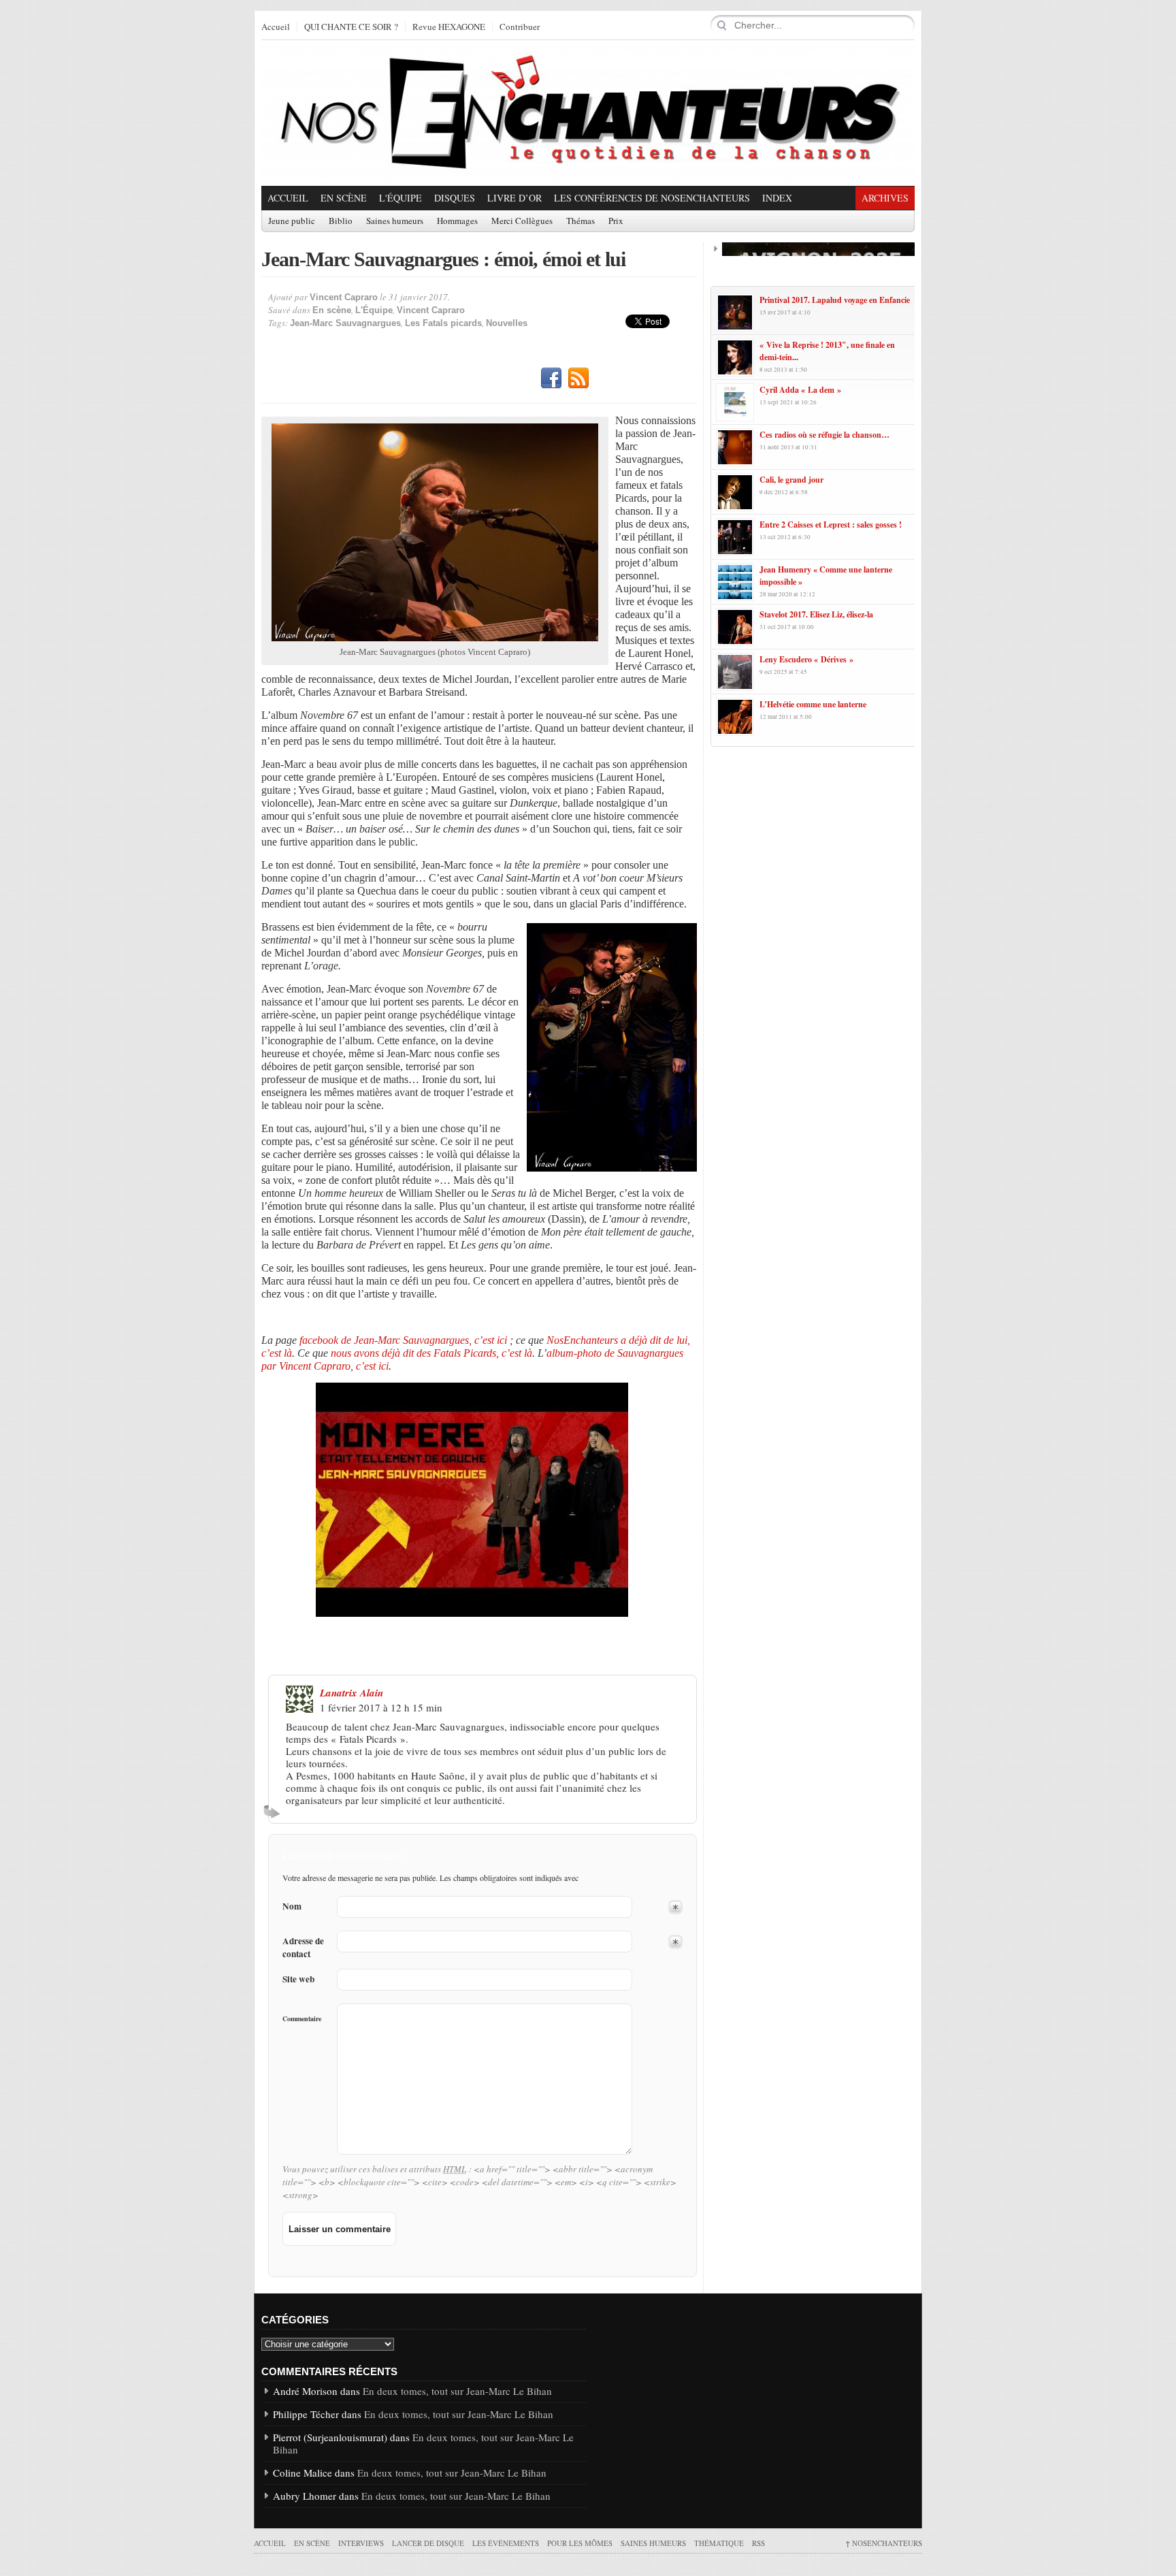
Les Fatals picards (443, 323)
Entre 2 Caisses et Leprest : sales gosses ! (831, 525)
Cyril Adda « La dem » (800, 390)
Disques (455, 198)
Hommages (457, 221)
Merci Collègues (522, 221)
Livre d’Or (514, 198)
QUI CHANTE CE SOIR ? (351, 27)
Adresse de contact (303, 1948)
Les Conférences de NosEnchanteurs (652, 198)
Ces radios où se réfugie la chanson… (824, 435)
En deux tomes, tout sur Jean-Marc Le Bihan (457, 2391)
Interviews (361, 2543)
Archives (885, 198)
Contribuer (520, 27)
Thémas (581, 221)
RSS (578, 379)
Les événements (506, 2543)
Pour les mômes (580, 2543)
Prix (616, 221)
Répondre (274, 1812)
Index (777, 198)
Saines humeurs (395, 221)
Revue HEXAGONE (449, 27)
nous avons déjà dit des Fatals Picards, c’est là (431, 1353)
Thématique (719, 2543)
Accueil (276, 27)
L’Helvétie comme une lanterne (813, 704)
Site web (298, 1979)
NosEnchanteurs (884, 2543)
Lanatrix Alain (352, 1693)
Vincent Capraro (344, 297)
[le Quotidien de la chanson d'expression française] (588, 113)
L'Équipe (401, 198)
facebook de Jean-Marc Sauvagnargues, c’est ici (403, 1340)
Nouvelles (507, 323)
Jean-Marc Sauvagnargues (345, 323)
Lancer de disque (428, 2543)
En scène (344, 198)
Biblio (341, 221)
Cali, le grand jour (791, 480)
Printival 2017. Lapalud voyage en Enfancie (835, 300)
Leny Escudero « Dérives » (806, 659)
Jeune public (292, 221)
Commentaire (302, 2018)
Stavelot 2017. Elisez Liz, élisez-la (816, 614)
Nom (292, 1906)
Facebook (551, 379)
